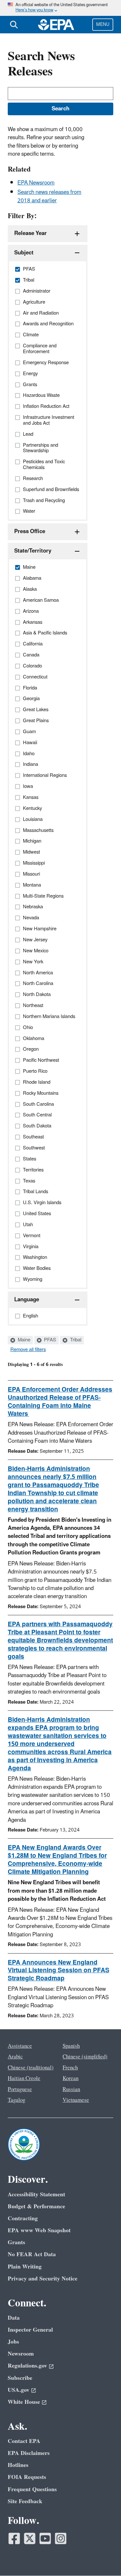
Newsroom (21, 2354)
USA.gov (19, 2390)
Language (27, 1300)
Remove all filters (28, 1350)
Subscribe (20, 2378)
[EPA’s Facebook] (14, 2538)
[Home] (56, 25)
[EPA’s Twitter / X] (30, 2538)
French (70, 2068)
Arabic (15, 2057)
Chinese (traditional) (31, 2068)
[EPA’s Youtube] (45, 2538)
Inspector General (30, 2330)
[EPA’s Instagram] (61, 2538)
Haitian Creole (24, 2078)
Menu (103, 24)
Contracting (23, 2218)
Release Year (30, 233)
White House (24, 2402)
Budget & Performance (36, 2206)
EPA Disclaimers (29, 2453)
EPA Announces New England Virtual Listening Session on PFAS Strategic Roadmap (59, 1971)
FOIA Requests (27, 2477)
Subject (24, 253)
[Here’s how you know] (60, 8)
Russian (71, 2089)
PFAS (49, 1340)
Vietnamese (76, 2100)
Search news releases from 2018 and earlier (49, 196)
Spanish (71, 2046)
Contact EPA (24, 2441)
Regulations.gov (27, 2366)
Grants (16, 2242)
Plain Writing (25, 2267)
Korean (71, 2078)
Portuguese (20, 2089)
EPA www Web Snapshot (39, 2230)
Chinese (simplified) (85, 2057)
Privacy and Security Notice (43, 2279)
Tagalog (16, 2100)
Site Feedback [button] (25, 2501)
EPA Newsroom (36, 183)
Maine (23, 1340)
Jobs (13, 2342)
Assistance (20, 2046)
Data (14, 2318)
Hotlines (18, 2465)
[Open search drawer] (14, 25)
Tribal (75, 1340)
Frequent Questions (32, 2489)
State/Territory (33, 551)
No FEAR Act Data (32, 2254)
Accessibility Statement (36, 2195)
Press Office (30, 532)
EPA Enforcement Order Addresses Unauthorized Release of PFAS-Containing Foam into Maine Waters (60, 1402)
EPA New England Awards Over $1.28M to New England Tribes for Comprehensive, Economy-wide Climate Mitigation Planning (57, 1860)
